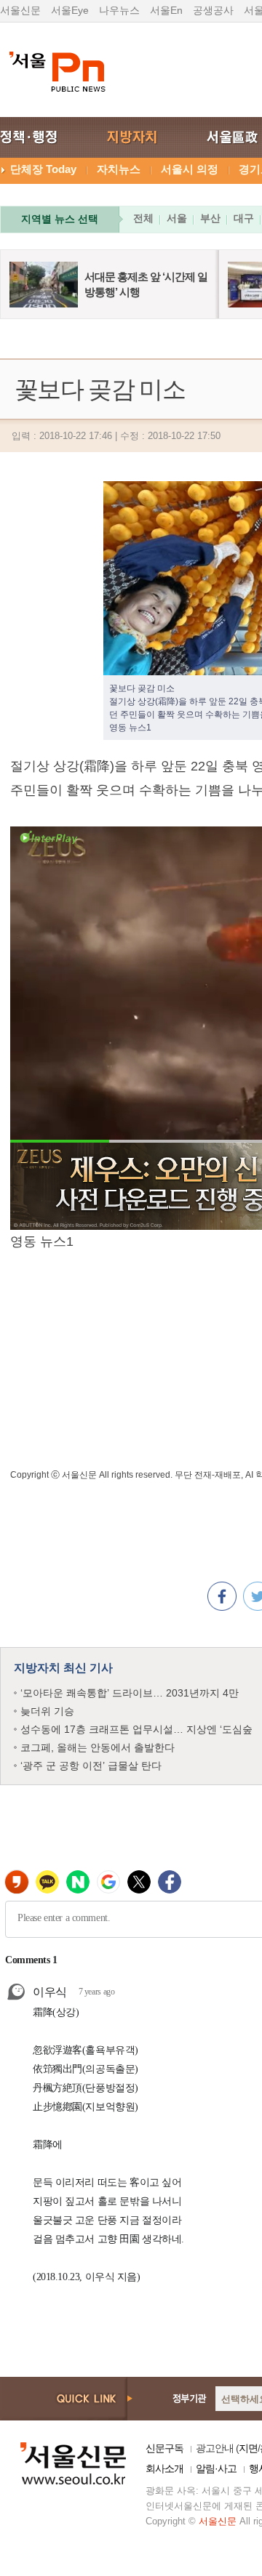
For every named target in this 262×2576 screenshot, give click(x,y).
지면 (248, 2448)
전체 (143, 218)
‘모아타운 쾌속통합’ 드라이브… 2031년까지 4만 (130, 1693)
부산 (210, 218)
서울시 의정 (190, 169)
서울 (177, 218)
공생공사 (213, 10)
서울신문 (20, 10)
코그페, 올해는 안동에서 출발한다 (98, 1747)
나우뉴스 (119, 10)
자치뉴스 (119, 169)
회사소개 (164, 2468)
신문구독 (164, 2448)
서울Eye (70, 10)
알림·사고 (216, 2468)
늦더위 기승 (47, 1711)
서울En (166, 10)
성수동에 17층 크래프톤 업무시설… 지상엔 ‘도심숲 (136, 1729)
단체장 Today (43, 169)
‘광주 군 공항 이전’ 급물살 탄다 (91, 1766)
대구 (244, 218)
